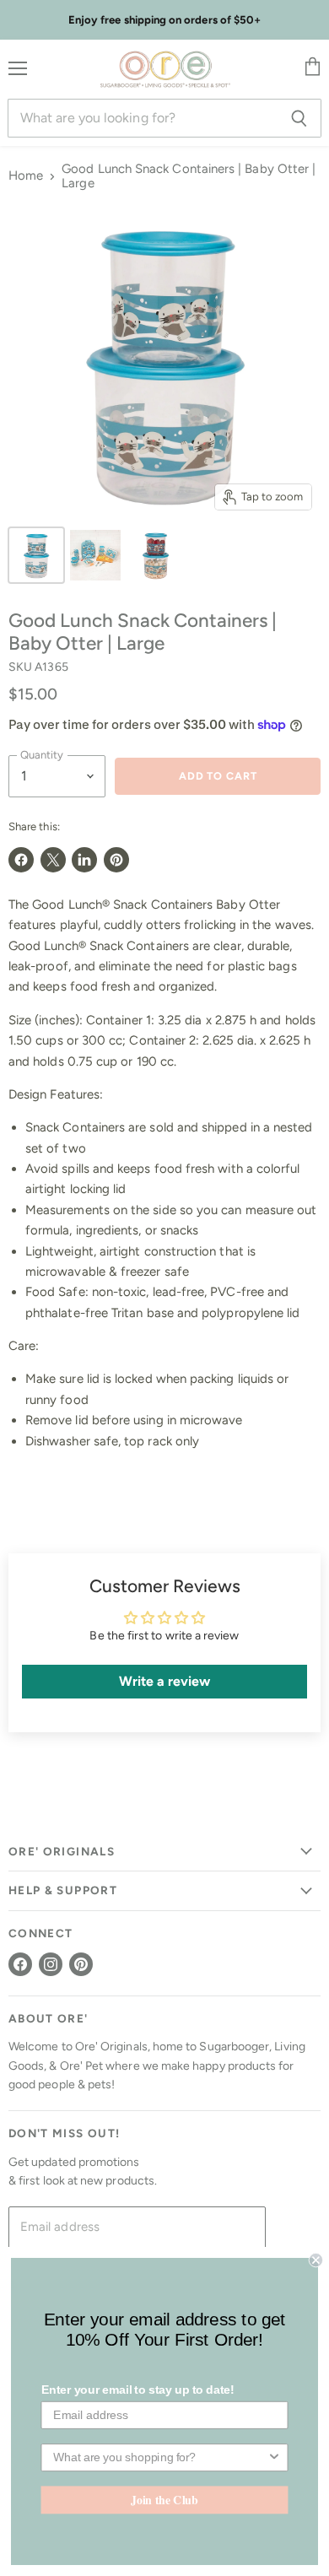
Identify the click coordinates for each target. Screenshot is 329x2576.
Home (26, 176)
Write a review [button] (165, 1681)
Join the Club (164, 2499)
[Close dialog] (316, 2260)
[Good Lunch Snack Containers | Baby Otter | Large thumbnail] (36, 555)
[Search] (299, 118)
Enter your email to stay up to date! (138, 2390)
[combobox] (160, 2457)
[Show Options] (274, 2457)
